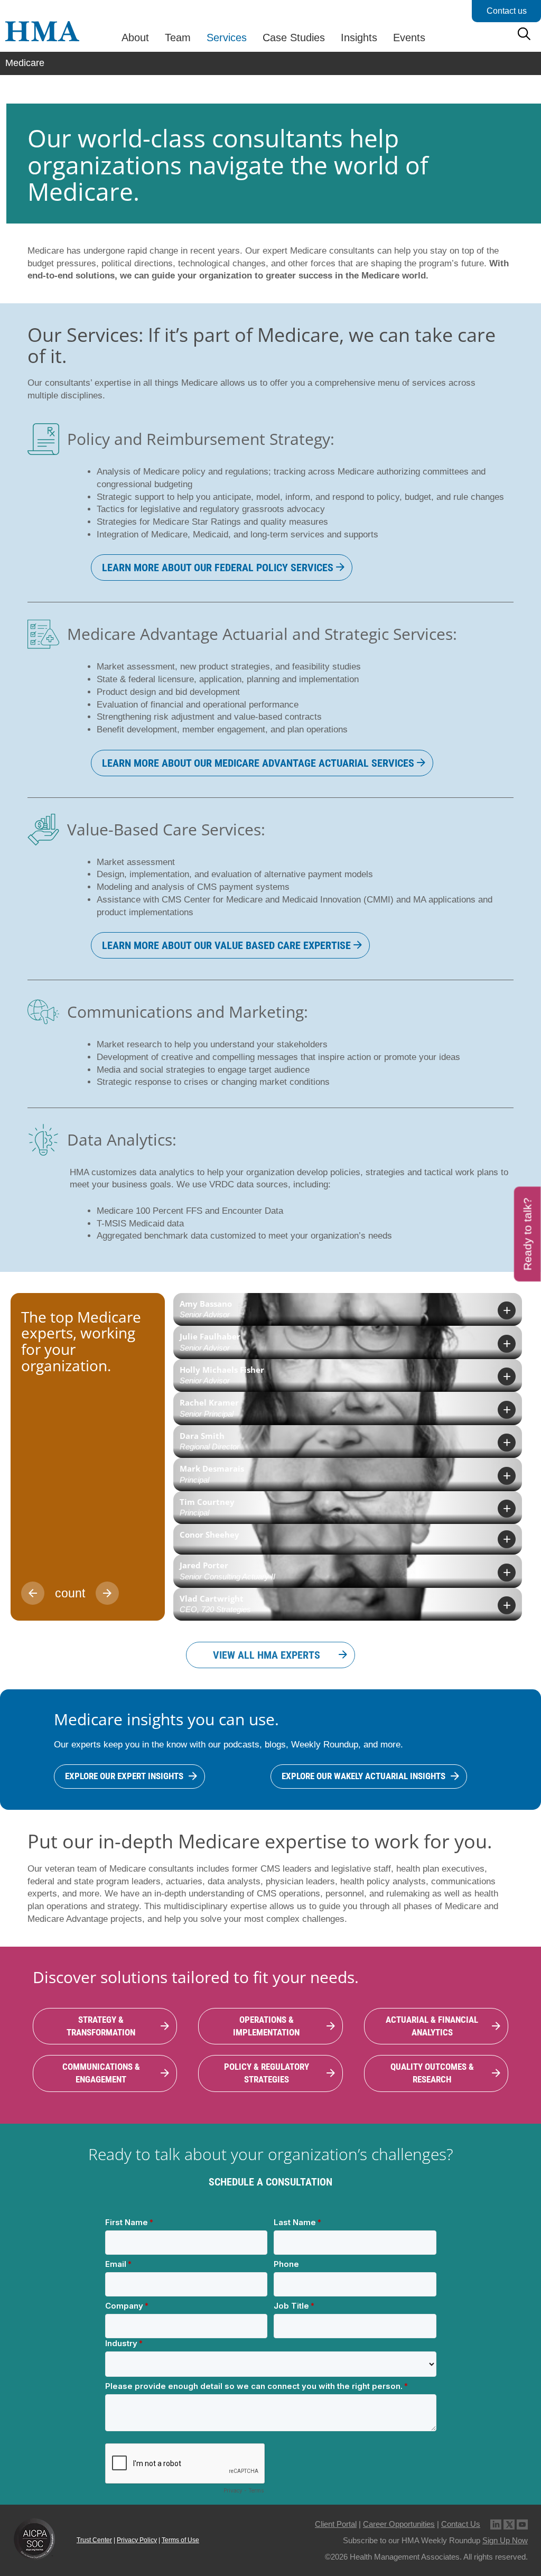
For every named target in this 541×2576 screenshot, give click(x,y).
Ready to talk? (528, 1234)
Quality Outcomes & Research (432, 2073)
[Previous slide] (33, 1593)
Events (409, 38)
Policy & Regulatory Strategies (267, 2073)
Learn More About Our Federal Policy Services (218, 568)
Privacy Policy (137, 2540)
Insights (359, 38)
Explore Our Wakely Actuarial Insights (363, 1776)
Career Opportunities (399, 2524)
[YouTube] (522, 2524)
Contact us (507, 11)
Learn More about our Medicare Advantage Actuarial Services (258, 763)
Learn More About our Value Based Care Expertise (226, 945)
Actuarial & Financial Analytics (432, 2026)
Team (178, 38)
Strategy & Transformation (101, 2026)
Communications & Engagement (101, 2073)
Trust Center (94, 2540)
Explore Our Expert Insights (124, 1776)
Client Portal (336, 2524)
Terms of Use (180, 2540)
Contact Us (461, 2524)
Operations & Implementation (266, 2026)
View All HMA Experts (267, 1655)
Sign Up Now (505, 2540)
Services (227, 38)
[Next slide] (107, 1593)
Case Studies (294, 38)
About (135, 38)
